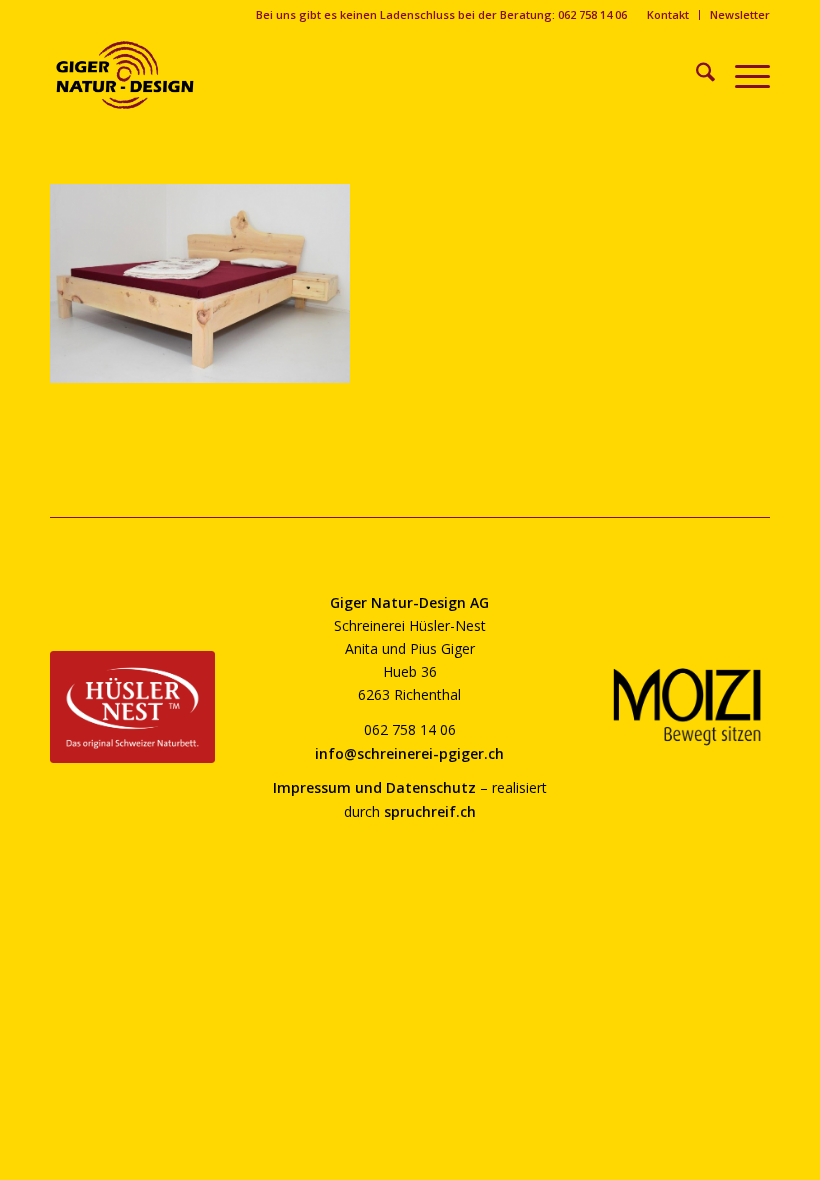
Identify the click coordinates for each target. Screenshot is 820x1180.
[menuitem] (668, 15)
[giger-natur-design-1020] (125, 75)
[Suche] (695, 75)
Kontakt (668, 14)
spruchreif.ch (430, 811)
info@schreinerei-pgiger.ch (409, 753)
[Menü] (742, 75)
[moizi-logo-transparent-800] (687, 707)
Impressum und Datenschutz (374, 787)
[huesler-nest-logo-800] (132, 707)
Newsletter (740, 14)
